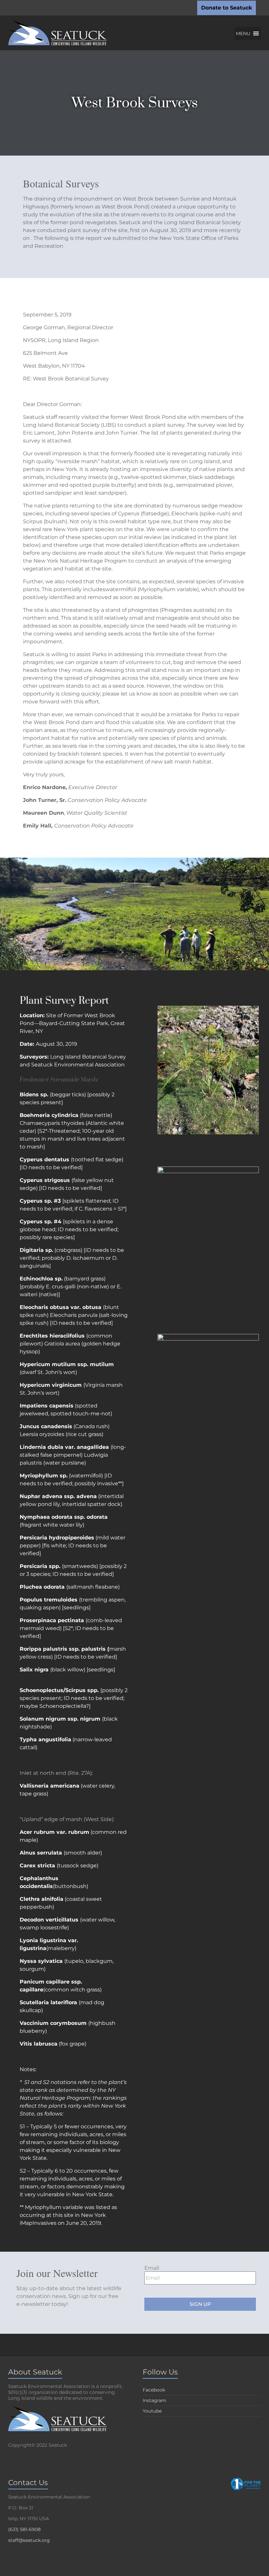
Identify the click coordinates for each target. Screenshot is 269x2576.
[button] (243, 33)
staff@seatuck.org (29, 2540)
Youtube (152, 2411)
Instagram (155, 2400)
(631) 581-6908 (24, 2529)
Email (152, 2268)
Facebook (154, 2390)
